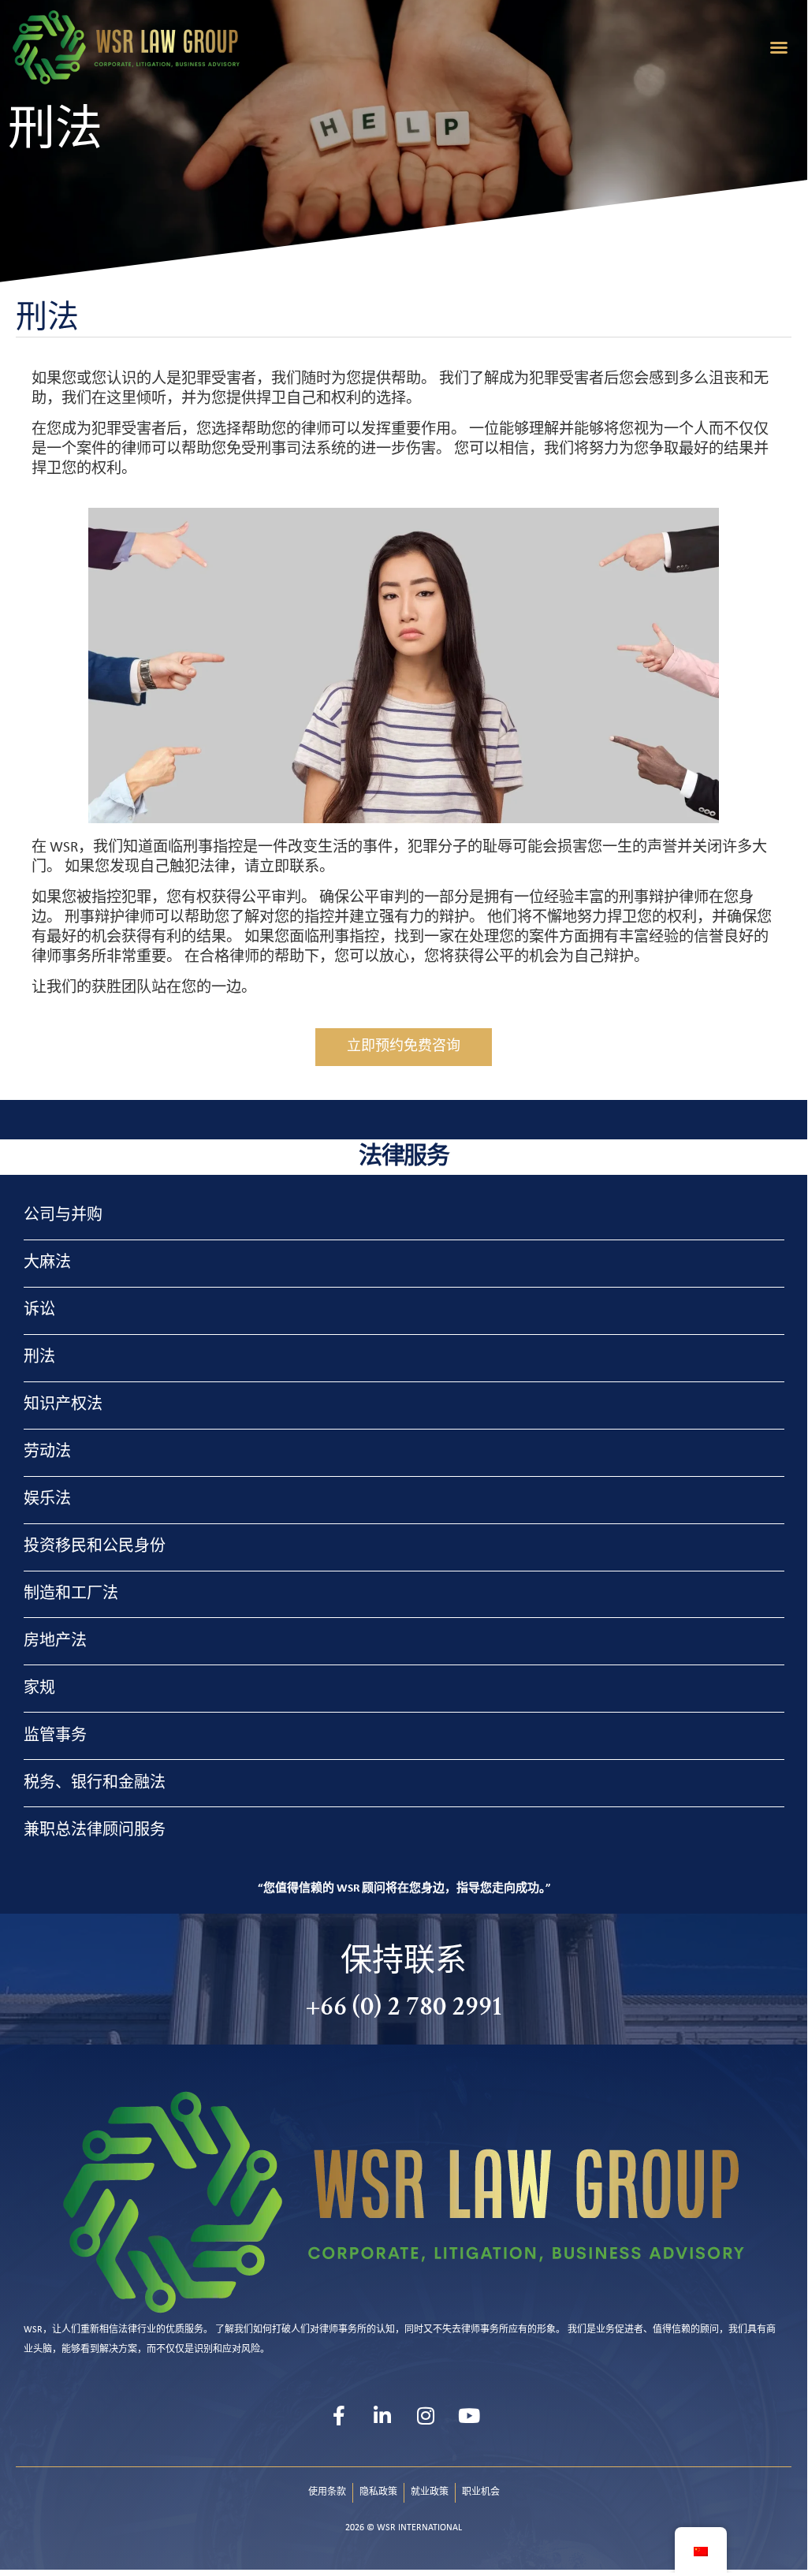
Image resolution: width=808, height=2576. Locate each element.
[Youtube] (469, 2415)
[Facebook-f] (339, 2415)
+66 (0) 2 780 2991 (404, 2006)
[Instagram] (426, 2415)
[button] (779, 47)
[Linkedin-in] (382, 2415)
